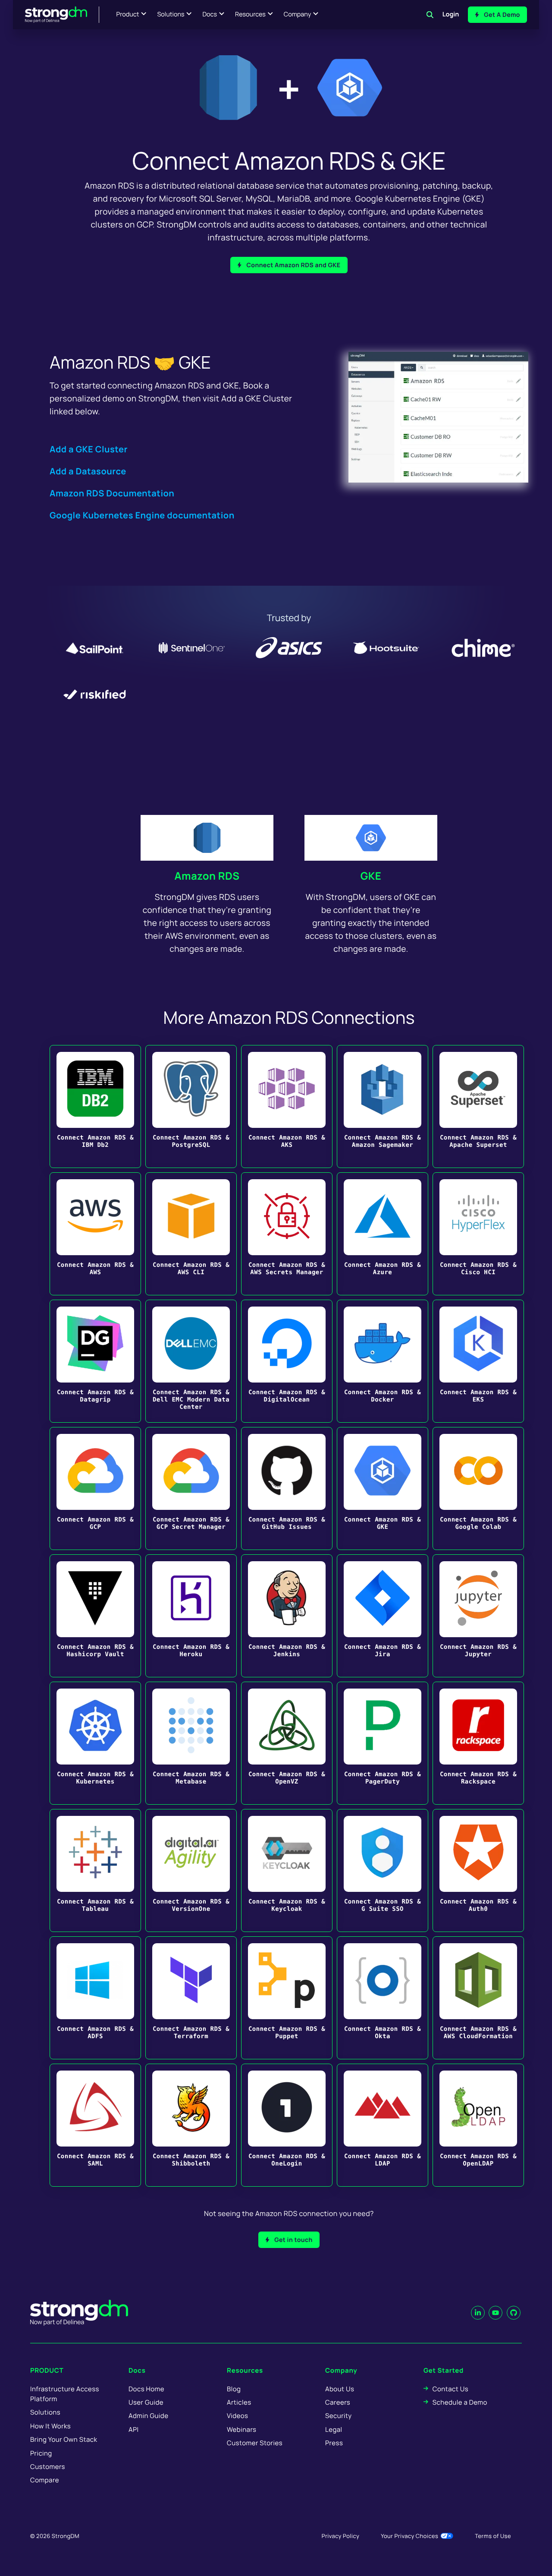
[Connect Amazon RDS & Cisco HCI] (478, 1234)
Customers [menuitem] (48, 2467)
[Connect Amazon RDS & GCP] (95, 1488)
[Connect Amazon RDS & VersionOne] (191, 1870)
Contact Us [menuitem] (450, 2389)
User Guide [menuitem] (146, 2402)
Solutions (171, 14)
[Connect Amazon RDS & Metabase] (191, 1743)
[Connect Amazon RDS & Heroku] (191, 1616)
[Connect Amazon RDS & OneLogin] (287, 2125)
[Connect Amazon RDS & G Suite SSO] (383, 1870)
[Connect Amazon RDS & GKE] (383, 1488)
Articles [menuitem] (239, 2402)
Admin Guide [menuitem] (148, 2416)
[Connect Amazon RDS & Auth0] (478, 1870)
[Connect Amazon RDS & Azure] (383, 1234)
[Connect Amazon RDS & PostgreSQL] (191, 1106)
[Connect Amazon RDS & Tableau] (95, 1870)
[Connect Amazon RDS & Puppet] (287, 1998)
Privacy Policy (340, 2536)
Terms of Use (493, 2536)
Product (128, 14)
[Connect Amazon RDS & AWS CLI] (191, 1234)
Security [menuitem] (339, 2416)
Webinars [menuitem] (241, 2429)
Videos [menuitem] (237, 2416)
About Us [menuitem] (340, 2389)
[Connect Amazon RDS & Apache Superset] (478, 1106)
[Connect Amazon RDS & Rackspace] (478, 1743)
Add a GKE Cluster (89, 449)
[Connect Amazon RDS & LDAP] (383, 2125)
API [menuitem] (134, 2429)
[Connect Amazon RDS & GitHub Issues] (287, 1488)
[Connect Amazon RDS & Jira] (383, 1616)
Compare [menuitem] (45, 2480)
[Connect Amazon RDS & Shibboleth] (191, 2125)
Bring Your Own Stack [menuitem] (64, 2439)
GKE (371, 876)
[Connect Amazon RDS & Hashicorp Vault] (95, 1616)
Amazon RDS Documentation (112, 493)
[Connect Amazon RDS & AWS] (95, 1234)
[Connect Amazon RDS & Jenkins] (287, 1616)
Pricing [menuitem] (41, 2453)
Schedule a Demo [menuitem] (460, 2402)
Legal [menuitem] (334, 2429)
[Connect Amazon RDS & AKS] (287, 1106)
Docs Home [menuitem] (146, 2389)
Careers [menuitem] (338, 2402)
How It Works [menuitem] (50, 2426)
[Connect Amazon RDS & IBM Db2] (95, 1106)
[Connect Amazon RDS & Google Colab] (478, 1488)
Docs (210, 14)
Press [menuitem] (334, 2443)
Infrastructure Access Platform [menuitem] (65, 2394)
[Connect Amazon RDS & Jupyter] (478, 1616)
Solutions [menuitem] (45, 2412)
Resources (250, 14)
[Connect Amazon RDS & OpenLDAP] (478, 2125)
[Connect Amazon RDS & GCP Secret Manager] (191, 1488)
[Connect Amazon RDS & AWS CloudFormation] (478, 1998)
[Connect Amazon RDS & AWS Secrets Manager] (287, 1234)
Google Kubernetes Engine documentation (142, 515)
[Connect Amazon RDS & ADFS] (95, 1998)
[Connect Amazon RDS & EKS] (478, 1361)
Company (297, 14)
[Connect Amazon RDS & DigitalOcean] (287, 1361)
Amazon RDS (207, 876)
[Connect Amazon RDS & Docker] (383, 1361)
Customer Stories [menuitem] (255, 2443)
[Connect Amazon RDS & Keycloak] (287, 1870)
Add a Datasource (88, 471)
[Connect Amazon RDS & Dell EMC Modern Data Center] (191, 1361)
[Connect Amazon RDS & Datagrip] (95, 1361)
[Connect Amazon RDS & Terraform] (191, 1998)
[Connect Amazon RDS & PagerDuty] (383, 1743)
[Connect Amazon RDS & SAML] (95, 2125)
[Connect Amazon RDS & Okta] (383, 1998)
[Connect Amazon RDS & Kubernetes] (95, 1743)
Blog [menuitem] (234, 2389)
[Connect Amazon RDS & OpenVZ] (287, 1743)
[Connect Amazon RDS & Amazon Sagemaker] (383, 1106)
